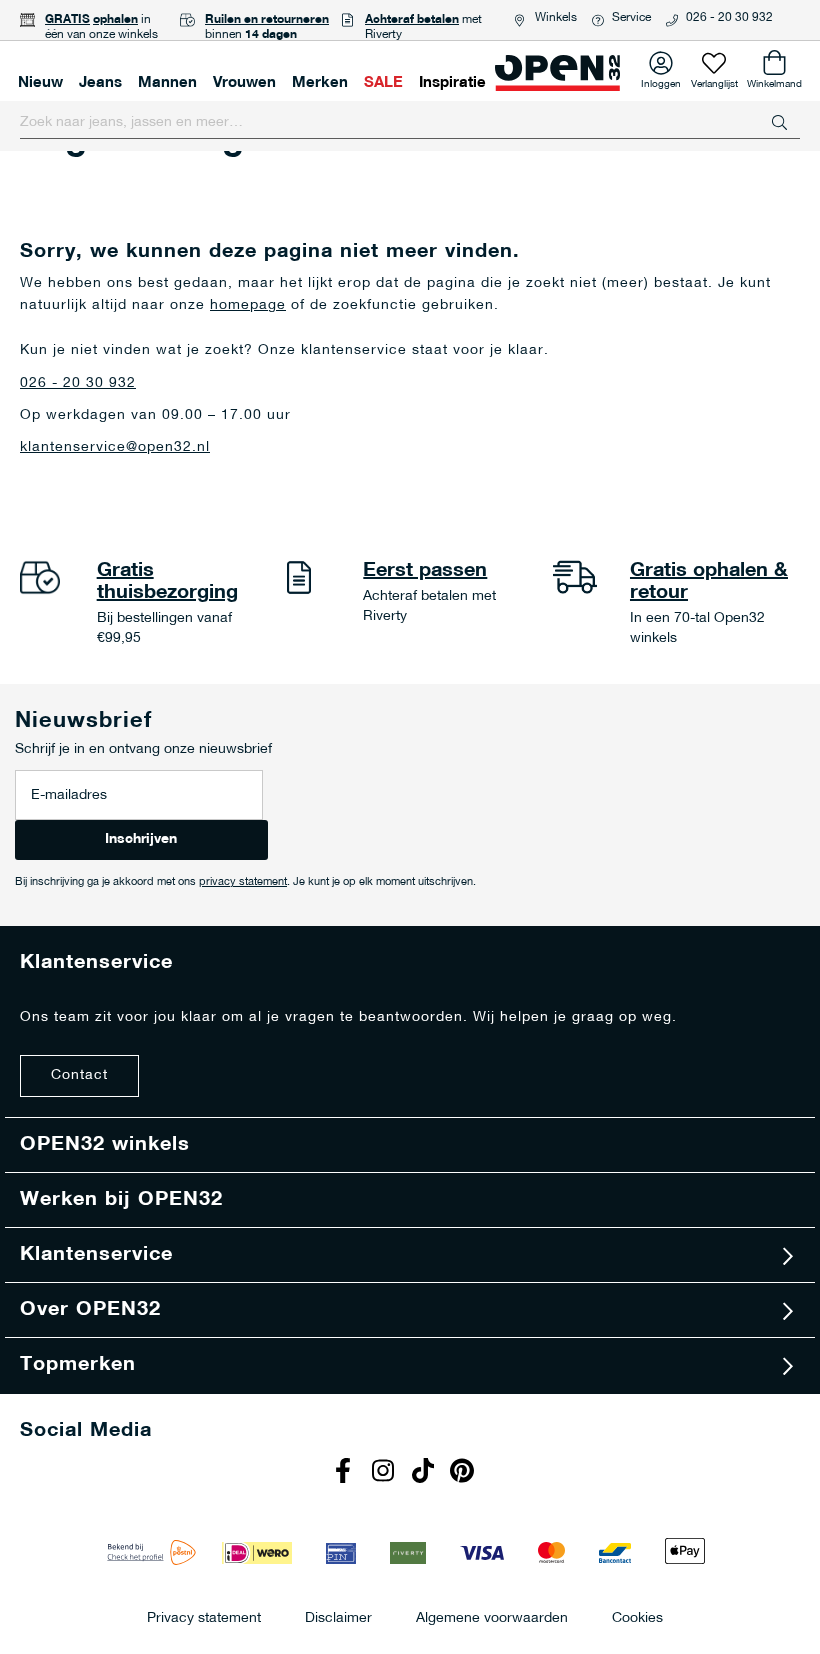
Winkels (556, 18)
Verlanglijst (714, 81)
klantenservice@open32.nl (115, 447)
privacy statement (243, 882)
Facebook (345, 1473)
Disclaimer (338, 1617)
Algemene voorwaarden (492, 1617)
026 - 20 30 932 (729, 18)
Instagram (385, 1473)
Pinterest (465, 1473)
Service (631, 18)
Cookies (637, 1617)
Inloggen (661, 81)
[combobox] (410, 123)
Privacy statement (204, 1617)
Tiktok (425, 1473)
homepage (248, 305)
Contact (79, 1075)
